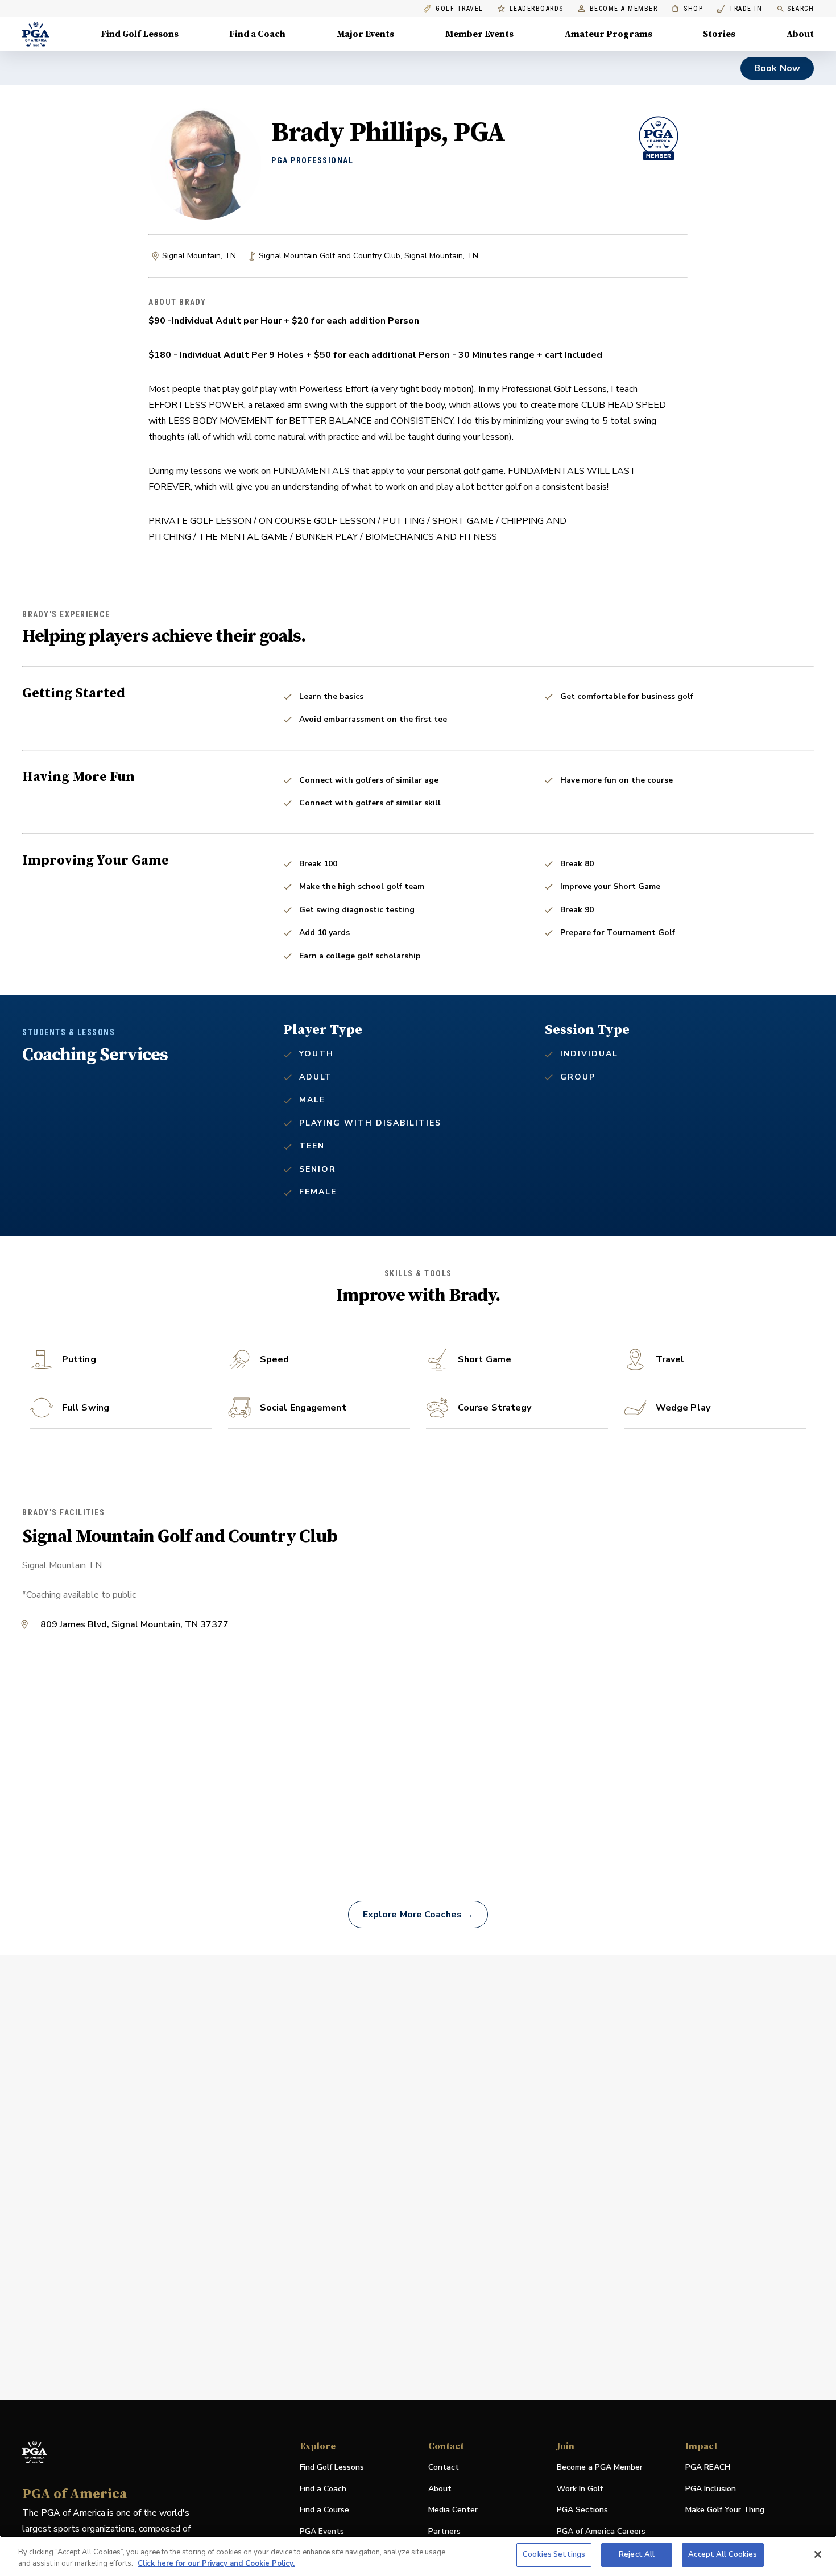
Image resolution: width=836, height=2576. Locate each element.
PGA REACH (708, 2468)
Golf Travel (460, 9)
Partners (444, 2531)
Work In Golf (580, 2489)
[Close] (818, 2554)
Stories (719, 34)
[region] (418, 2556)
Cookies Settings (554, 2554)
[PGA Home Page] (36, 34)
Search (800, 9)
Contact (444, 2467)
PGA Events (322, 2531)
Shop (687, 9)
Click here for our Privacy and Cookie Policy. (216, 2563)
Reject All (637, 2554)
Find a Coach (257, 34)
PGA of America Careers (601, 2532)
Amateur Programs (609, 34)
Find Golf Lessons (140, 34)
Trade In (740, 9)
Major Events (365, 34)
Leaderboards (537, 9)
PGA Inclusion (711, 2489)
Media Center (453, 2510)
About (800, 34)
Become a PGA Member (600, 2467)
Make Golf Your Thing (725, 2510)
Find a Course (324, 2510)
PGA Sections (582, 2510)
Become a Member (624, 9)
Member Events (479, 34)
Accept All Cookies (723, 2554)
